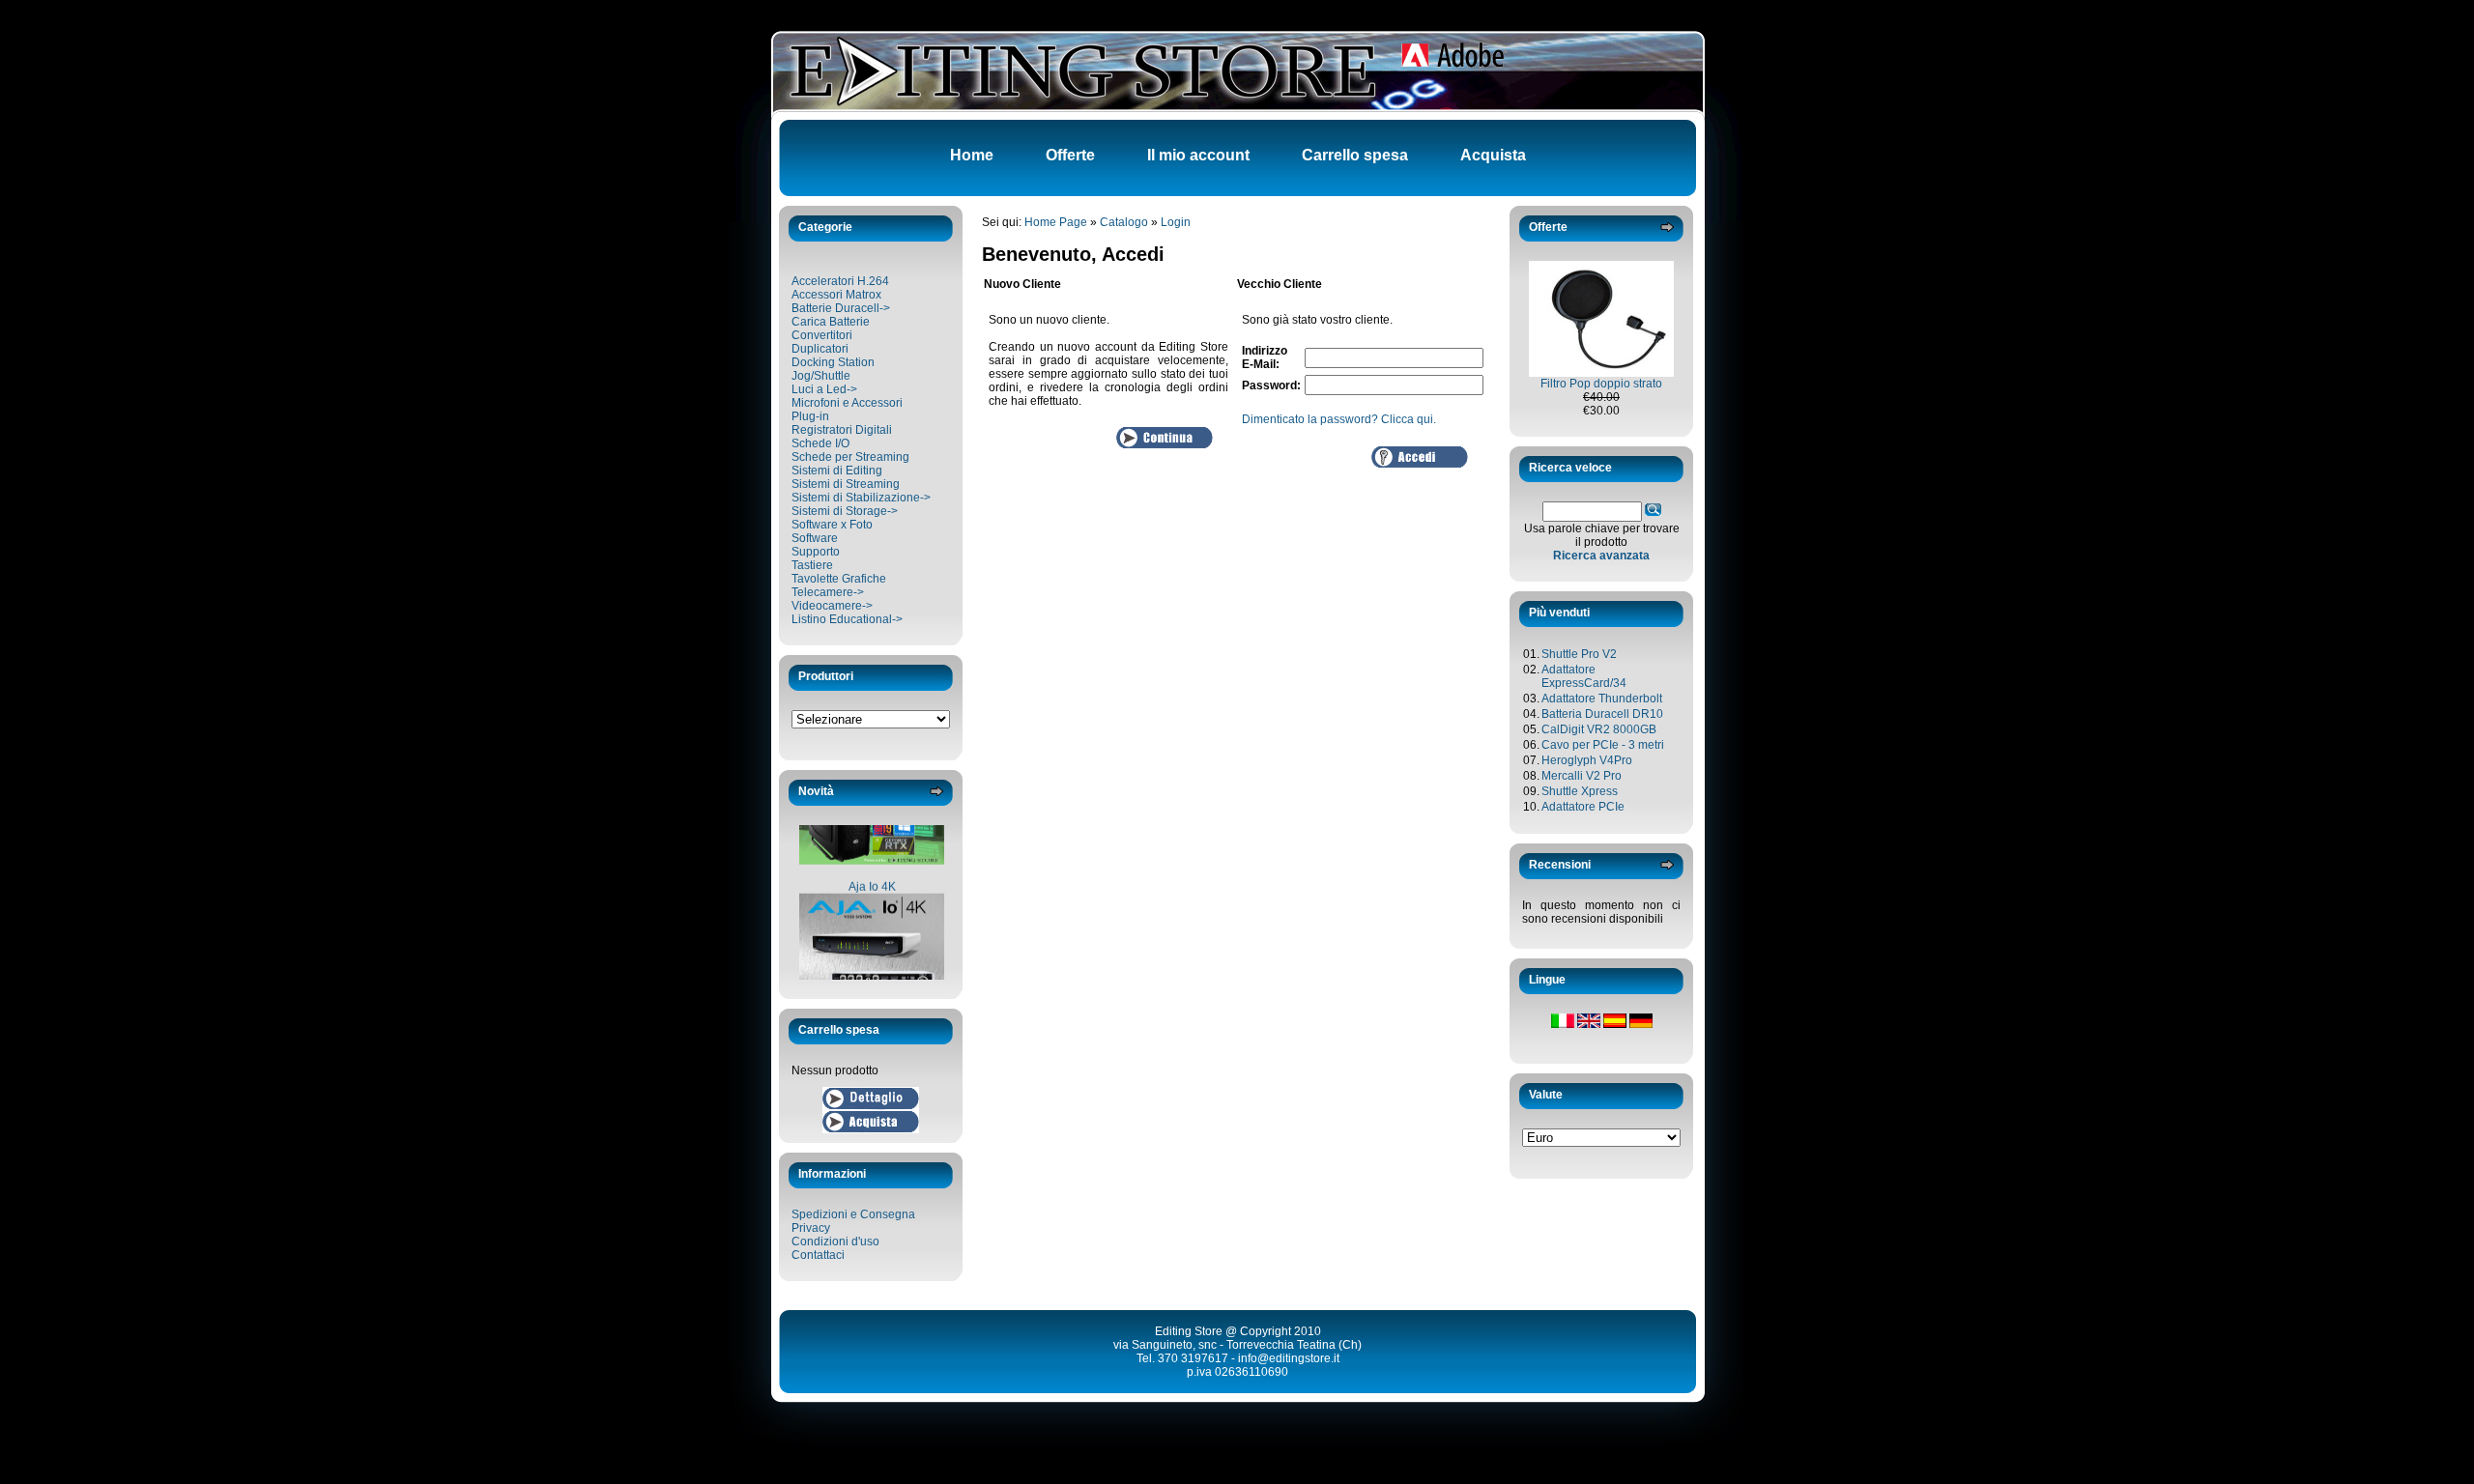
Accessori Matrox (836, 295)
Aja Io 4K (872, 871)
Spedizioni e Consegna (853, 1214)
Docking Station (833, 362)
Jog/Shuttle (821, 376)
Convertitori (822, 335)
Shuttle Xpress (1580, 791)
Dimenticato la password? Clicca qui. (1339, 419)
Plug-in (810, 416)
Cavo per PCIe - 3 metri (1603, 745)
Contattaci (818, 1255)
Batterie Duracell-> (841, 308)
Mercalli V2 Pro (1582, 776)
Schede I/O (820, 443)
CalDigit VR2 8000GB (1599, 729)
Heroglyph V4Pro (1587, 760)
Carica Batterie (831, 322)
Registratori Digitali (842, 430)
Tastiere (812, 565)
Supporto (816, 552)
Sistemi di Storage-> (845, 511)
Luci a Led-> (824, 389)
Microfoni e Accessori (847, 403)
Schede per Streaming (850, 457)
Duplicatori (820, 349)
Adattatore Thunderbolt (1602, 699)
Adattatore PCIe (1583, 807)
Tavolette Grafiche (839, 579)
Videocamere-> (832, 606)
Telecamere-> (828, 592)
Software (815, 538)
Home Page (1056, 222)
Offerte (1070, 155)
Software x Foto (832, 525)
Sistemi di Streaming (846, 484)
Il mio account (1198, 155)
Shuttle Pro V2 (1579, 654)
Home (972, 155)
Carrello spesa (1355, 155)
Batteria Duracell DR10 (1602, 714)
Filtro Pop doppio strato (1601, 384)
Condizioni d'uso (835, 1241)
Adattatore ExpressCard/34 (1584, 676)
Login (1176, 222)
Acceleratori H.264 (840, 281)
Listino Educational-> (847, 619)
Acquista (1493, 155)
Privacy (811, 1228)
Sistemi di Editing (837, 471)
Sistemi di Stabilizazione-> (861, 498)
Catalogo (1124, 222)
